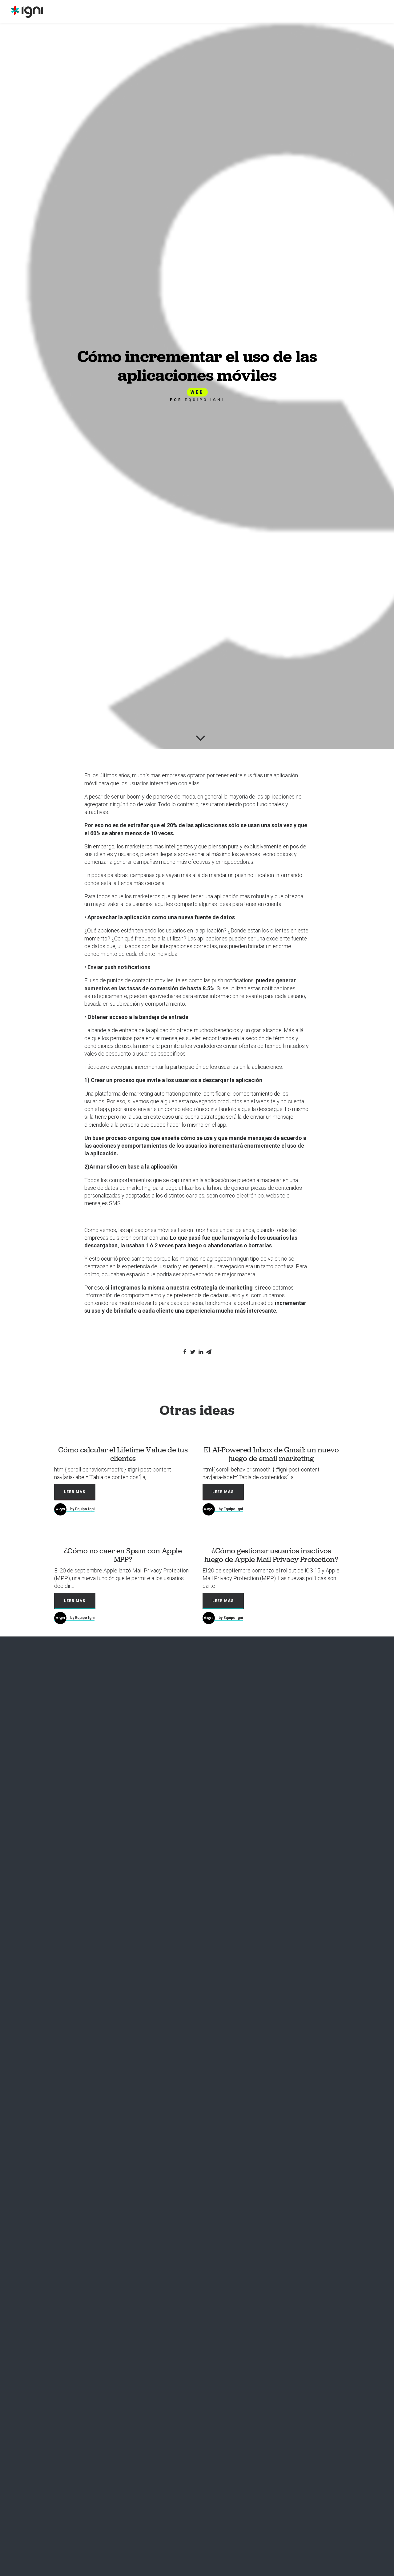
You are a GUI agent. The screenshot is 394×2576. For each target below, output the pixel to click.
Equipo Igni (205, 400)
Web (197, 392)
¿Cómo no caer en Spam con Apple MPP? (123, 1555)
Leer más (75, 1492)
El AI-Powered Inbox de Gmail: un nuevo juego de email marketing (271, 1454)
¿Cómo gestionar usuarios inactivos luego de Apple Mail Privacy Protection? (271, 1555)
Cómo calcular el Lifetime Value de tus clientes (123, 1454)
